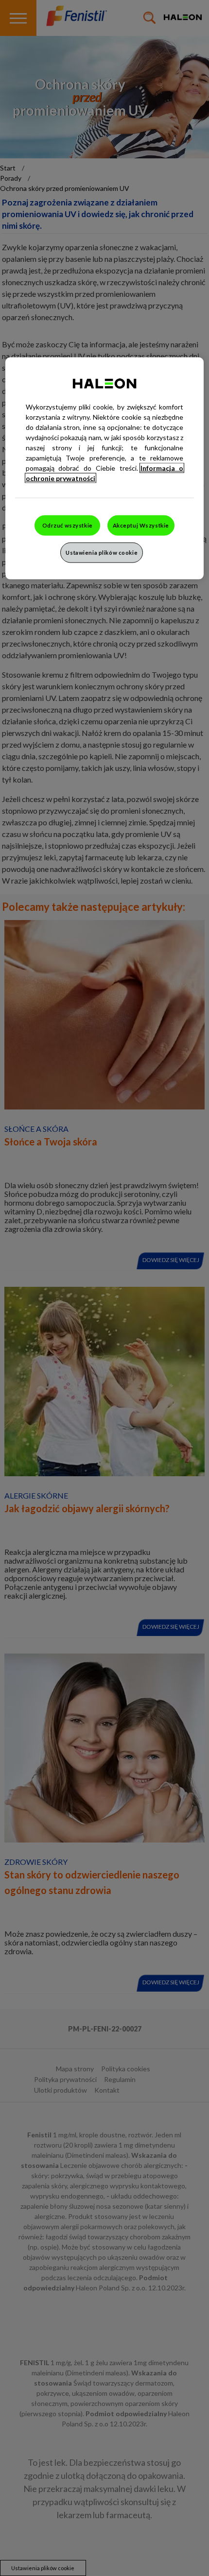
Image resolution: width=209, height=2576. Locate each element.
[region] (105, 469)
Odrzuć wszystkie (68, 525)
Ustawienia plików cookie (102, 553)
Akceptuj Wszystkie (141, 525)
